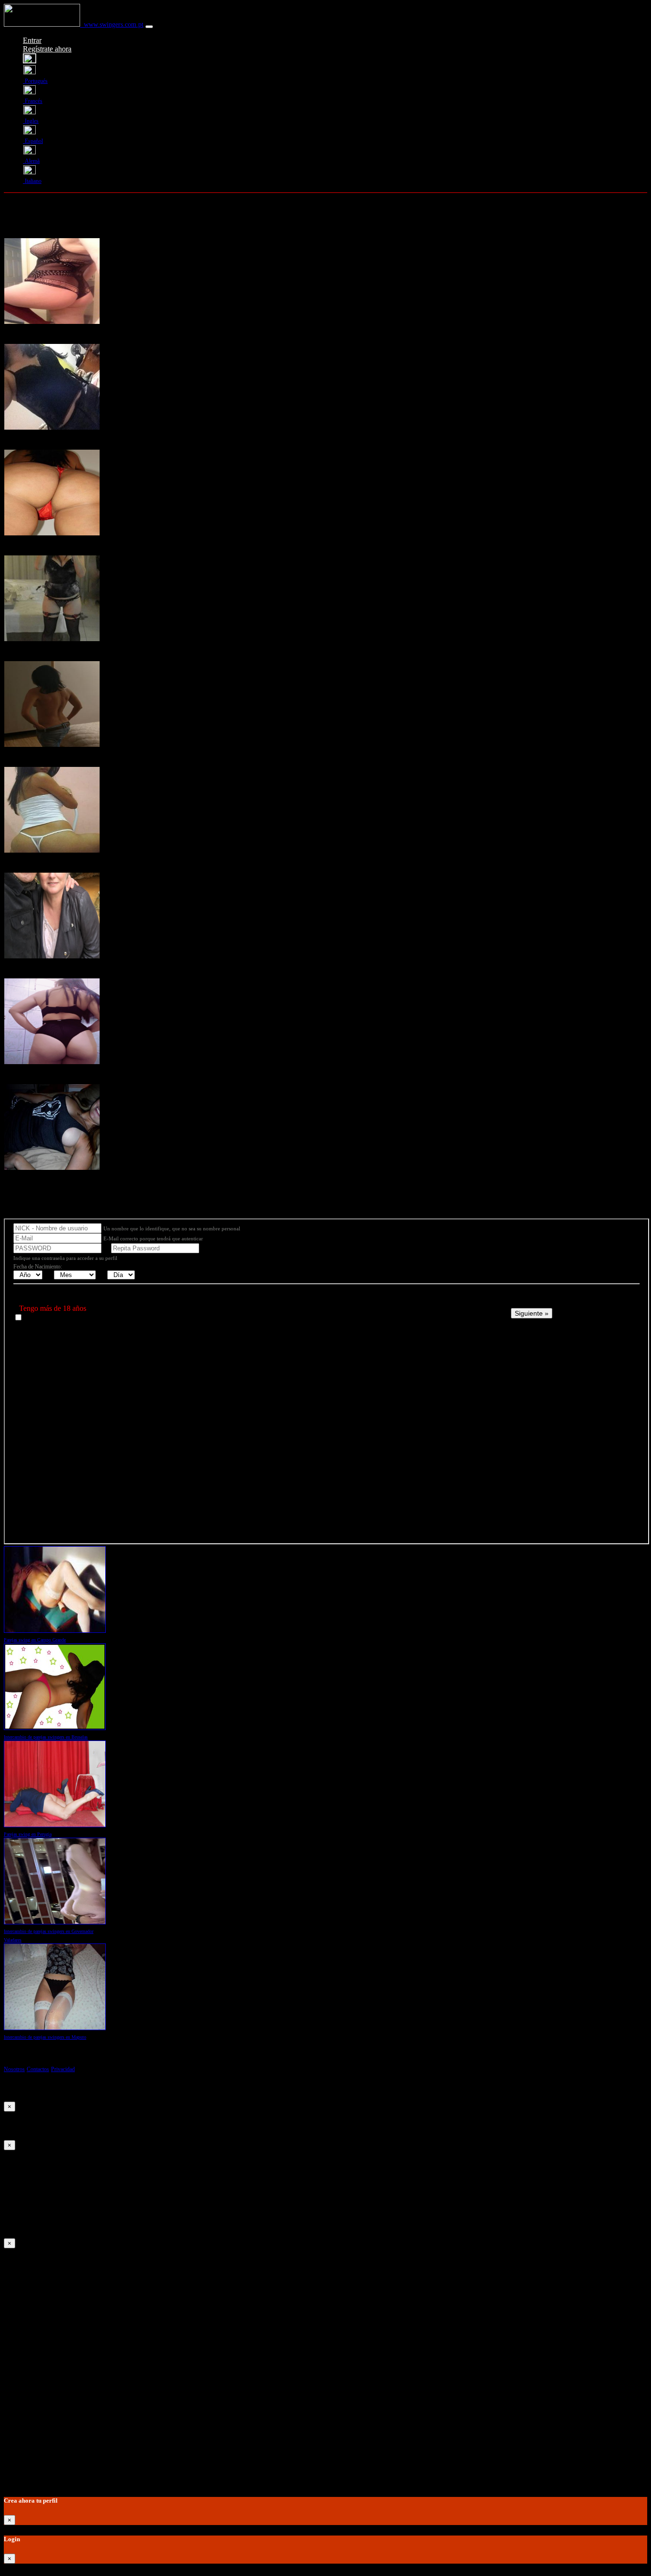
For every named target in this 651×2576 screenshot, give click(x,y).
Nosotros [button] (14, 2069)
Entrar (32, 40)
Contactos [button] (38, 2069)
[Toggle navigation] (149, 27)
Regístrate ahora (47, 49)
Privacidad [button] (63, 2069)
